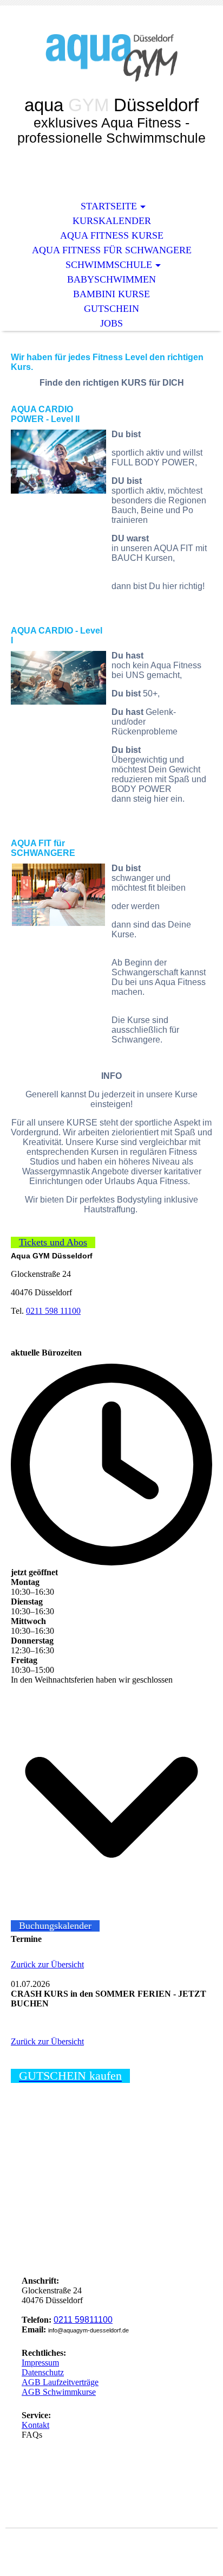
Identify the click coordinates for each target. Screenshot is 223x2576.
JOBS (111, 323)
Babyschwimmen (111, 279)
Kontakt (35, 2425)
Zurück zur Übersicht (47, 1964)
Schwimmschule (109, 265)
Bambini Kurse (111, 294)
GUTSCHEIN (111, 309)
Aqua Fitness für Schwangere (112, 250)
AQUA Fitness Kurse (112, 235)
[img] (111, 58)
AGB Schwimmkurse (59, 2392)
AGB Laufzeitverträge (60, 2382)
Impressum (40, 2363)
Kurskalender (112, 221)
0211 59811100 (83, 2320)
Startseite (109, 206)
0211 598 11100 (53, 1311)
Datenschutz (43, 2372)
